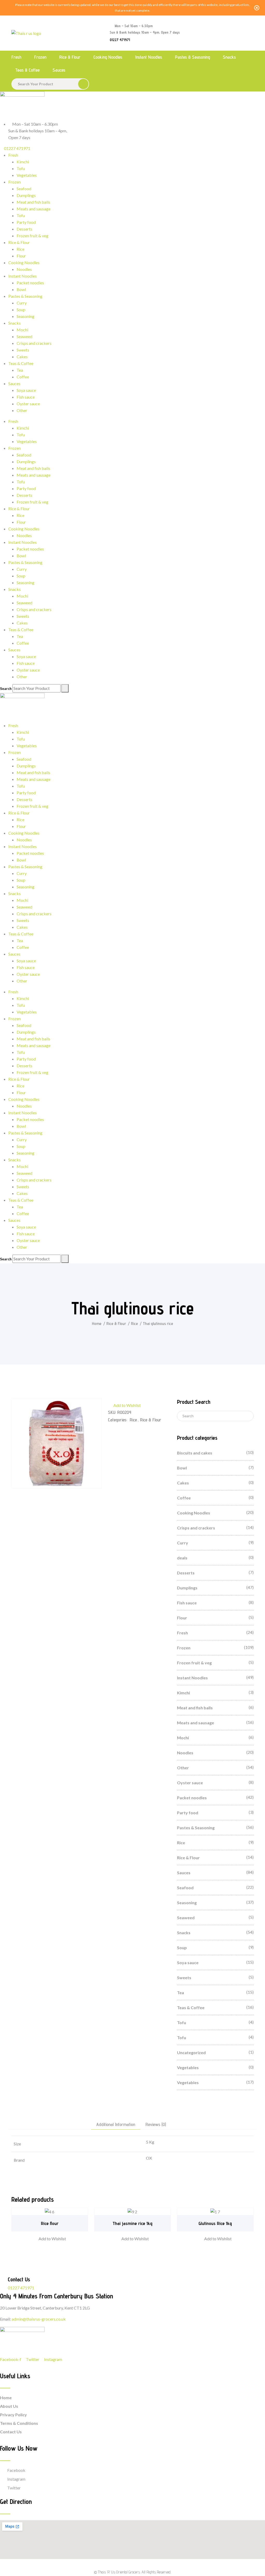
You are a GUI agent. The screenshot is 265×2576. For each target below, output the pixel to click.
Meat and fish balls (33, 202)
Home (97, 1324)
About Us (9, 2406)
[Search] (65, 688)
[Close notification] (257, 8)
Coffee (23, 377)
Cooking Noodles (108, 57)
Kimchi (23, 162)
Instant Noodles (149, 57)
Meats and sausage (34, 209)
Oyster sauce (28, 404)
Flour (21, 256)
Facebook (16, 2470)
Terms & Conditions (19, 2423)
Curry (22, 303)
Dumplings (26, 195)
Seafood (24, 189)
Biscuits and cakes (195, 1453)
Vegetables (27, 175)
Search (6, 689)
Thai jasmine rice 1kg (132, 2223)
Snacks (229, 57)
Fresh (16, 57)
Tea (20, 370)
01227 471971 (120, 40)
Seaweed (24, 336)
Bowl (21, 289)
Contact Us (11, 2432)
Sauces (59, 70)
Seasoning (25, 316)
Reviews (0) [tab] (156, 2125)
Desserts (24, 229)
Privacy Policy (13, 2415)
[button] (124, 1405)
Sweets (23, 350)
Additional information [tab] (116, 2125)
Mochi (22, 330)
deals (182, 1558)
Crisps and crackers (34, 343)
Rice (20, 249)
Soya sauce (26, 390)
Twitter (14, 2488)
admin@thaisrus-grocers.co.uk (39, 2319)
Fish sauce (26, 397)
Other (22, 410)
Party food (26, 222)
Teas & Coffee (27, 70)
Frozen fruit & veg (32, 236)
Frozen (40, 57)
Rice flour (50, 2223)
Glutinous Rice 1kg (215, 2223)
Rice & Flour (70, 57)
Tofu (21, 168)
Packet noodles (30, 283)
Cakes (22, 357)
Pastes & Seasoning (192, 57)
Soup (21, 310)
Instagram (16, 2479)
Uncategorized (191, 2052)
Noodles (24, 269)
